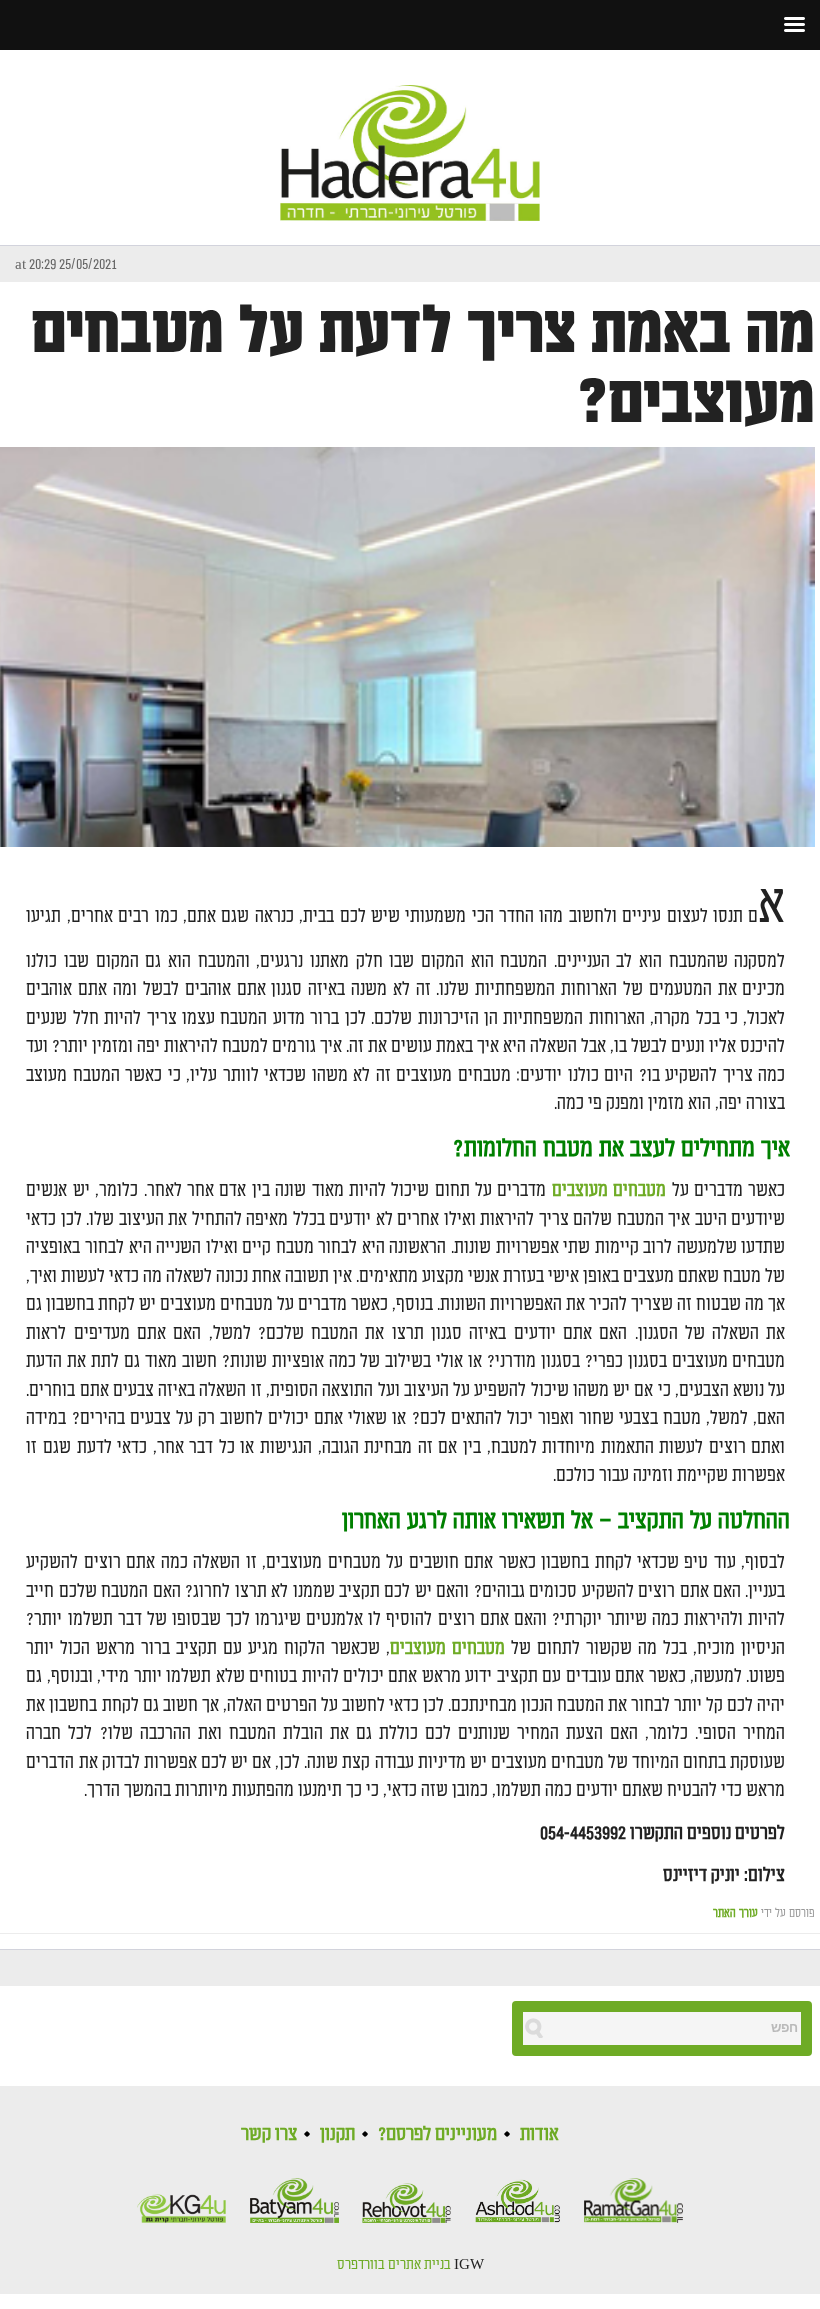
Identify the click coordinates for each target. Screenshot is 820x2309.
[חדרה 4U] (410, 136)
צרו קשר (269, 2134)
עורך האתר (735, 1913)
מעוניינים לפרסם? (437, 2134)
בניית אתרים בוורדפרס (394, 2265)
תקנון (337, 2134)
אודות (539, 2134)
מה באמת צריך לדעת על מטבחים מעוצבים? (423, 367)
